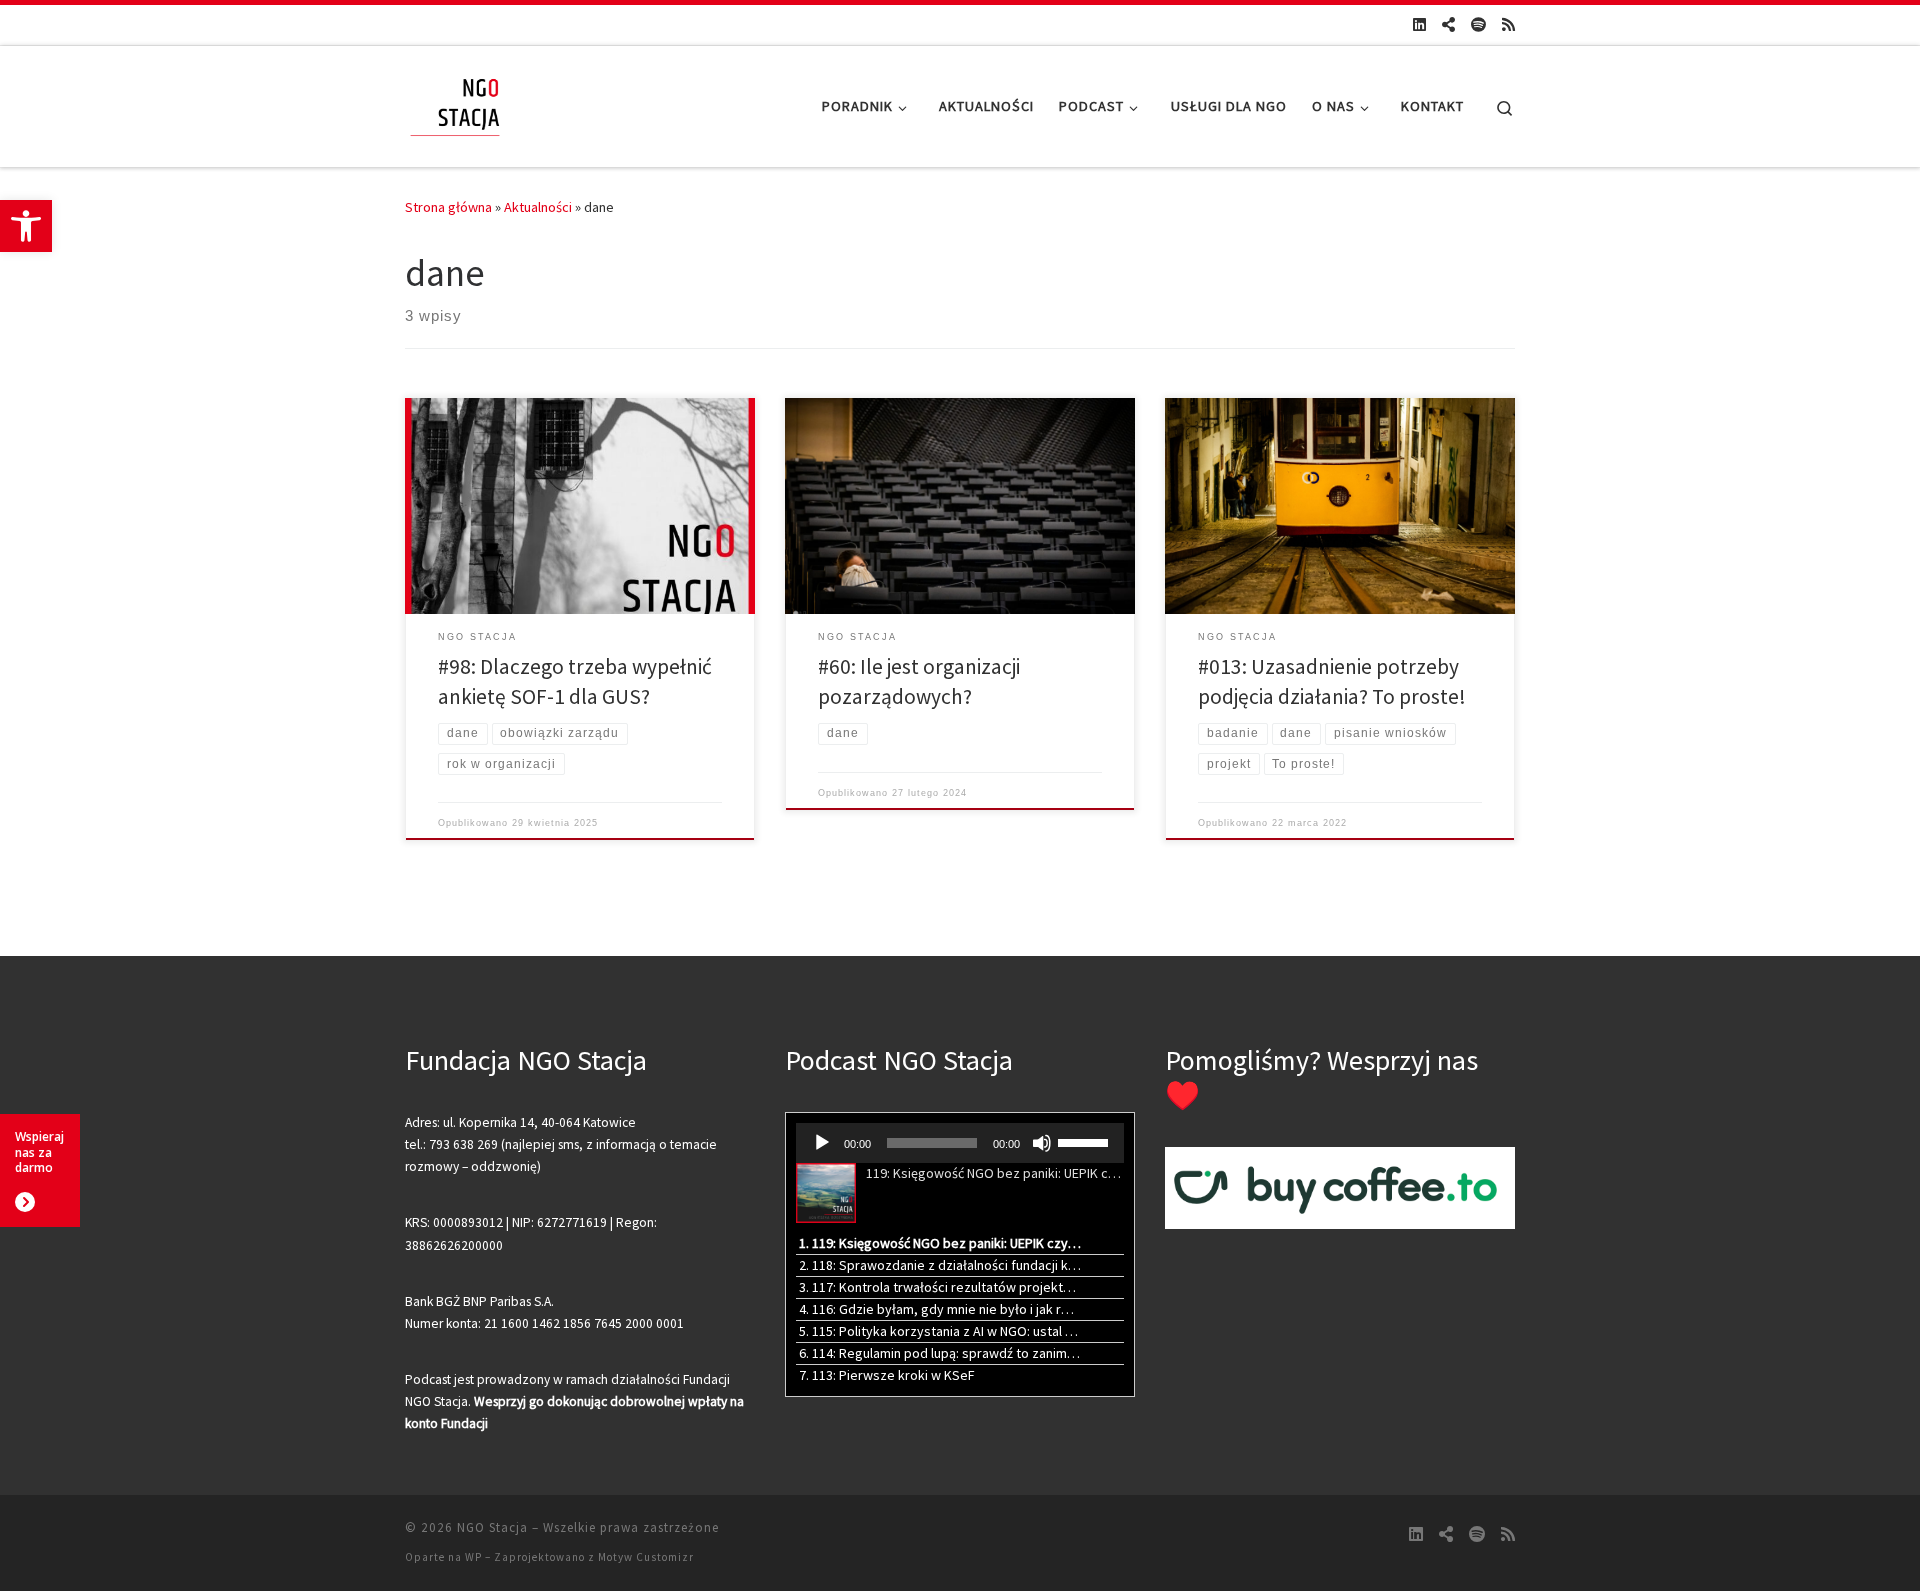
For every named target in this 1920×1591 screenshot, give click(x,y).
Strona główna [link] (448, 207)
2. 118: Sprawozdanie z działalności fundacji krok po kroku (940, 1265)
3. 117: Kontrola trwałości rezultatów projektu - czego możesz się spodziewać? (940, 1287)
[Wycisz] (1042, 1143)
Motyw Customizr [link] (646, 1557)
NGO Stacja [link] (492, 1527)
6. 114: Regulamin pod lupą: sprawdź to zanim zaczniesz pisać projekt (940, 1353)
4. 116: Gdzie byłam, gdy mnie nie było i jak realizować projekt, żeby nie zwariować (940, 1309)
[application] (960, 1143)
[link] (26, 226)
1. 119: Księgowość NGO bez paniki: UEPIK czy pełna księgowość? (940, 1243)
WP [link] (473, 1557)
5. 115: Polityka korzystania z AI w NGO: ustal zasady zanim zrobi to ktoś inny (940, 1331)
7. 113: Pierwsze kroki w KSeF (887, 1375)
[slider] (1086, 1141)
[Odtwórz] (822, 1143)
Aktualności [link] (538, 207)
